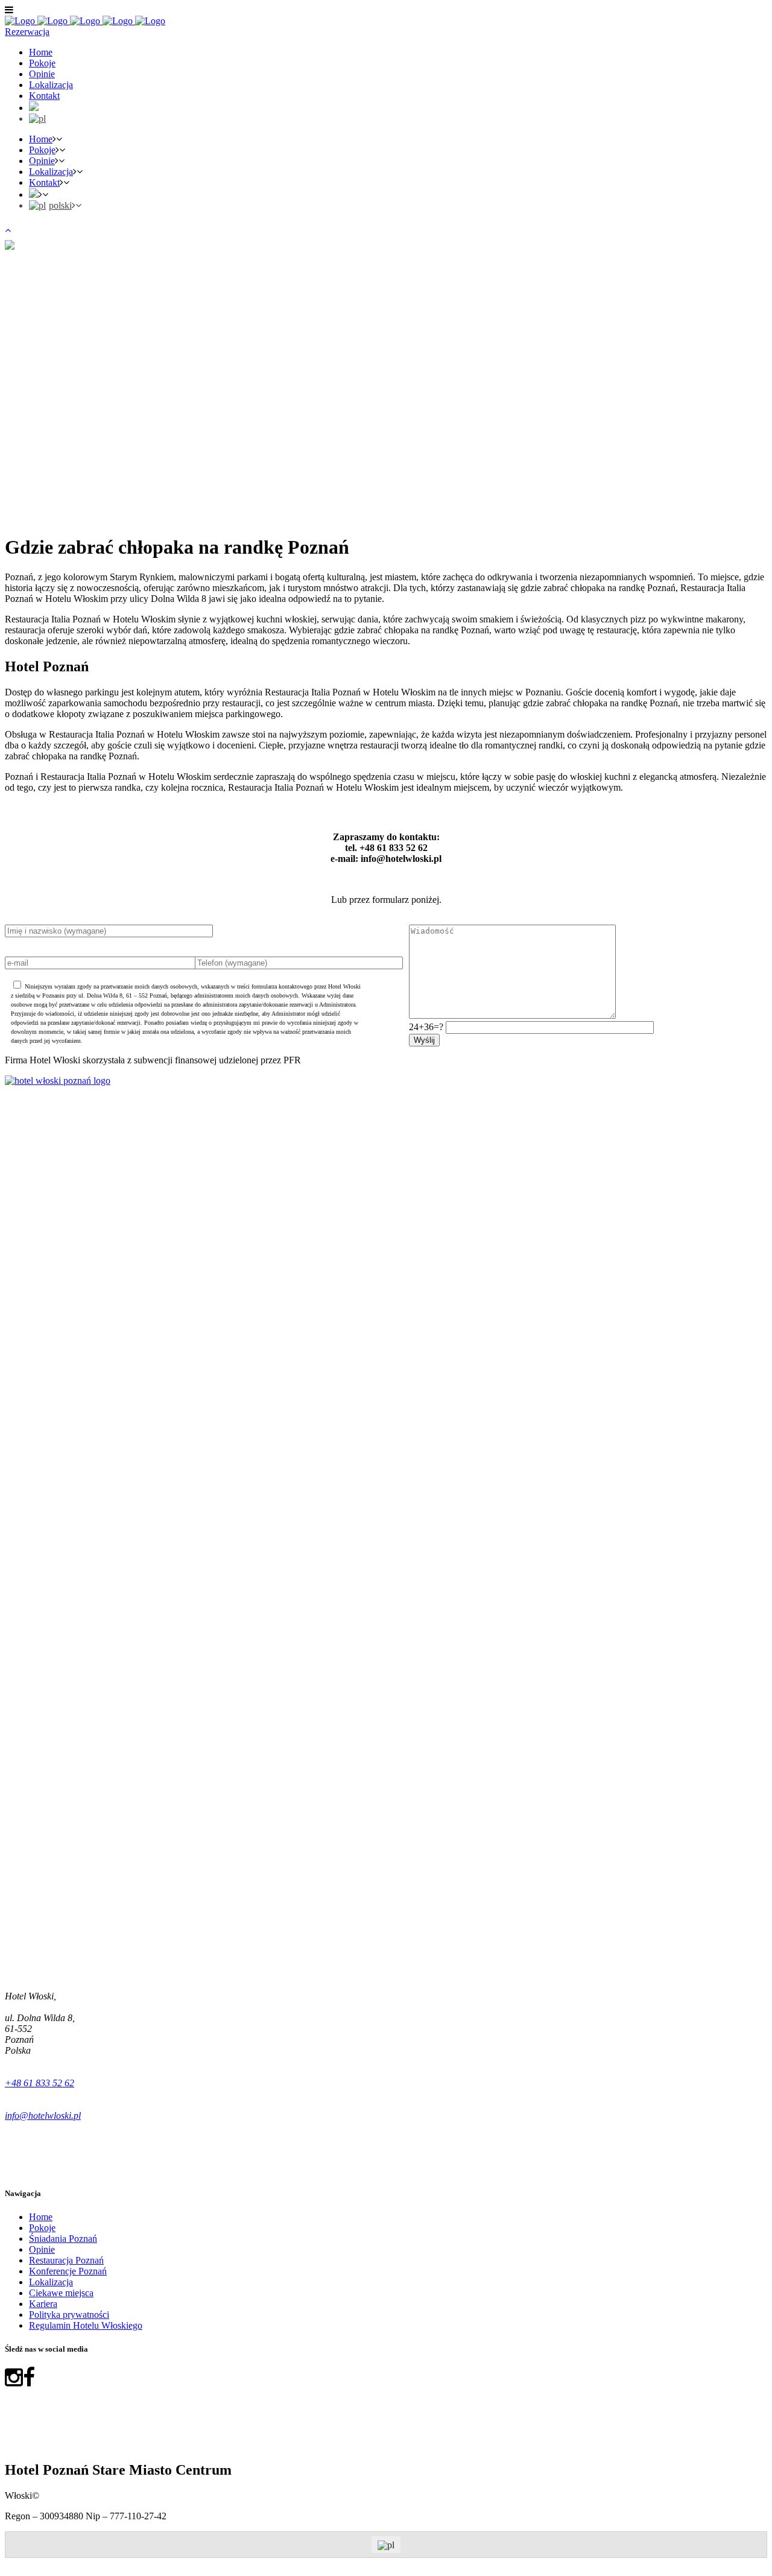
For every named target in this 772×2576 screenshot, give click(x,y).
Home (41, 2217)
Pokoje (42, 2228)
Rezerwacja (27, 32)
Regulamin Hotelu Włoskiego (86, 2325)
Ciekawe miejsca (61, 2293)
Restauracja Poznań (66, 2260)
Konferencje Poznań (68, 2271)
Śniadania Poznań (63, 2239)
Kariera (43, 2304)
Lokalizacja (51, 2282)
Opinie (42, 2249)
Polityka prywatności (69, 2315)
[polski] (37, 119)
